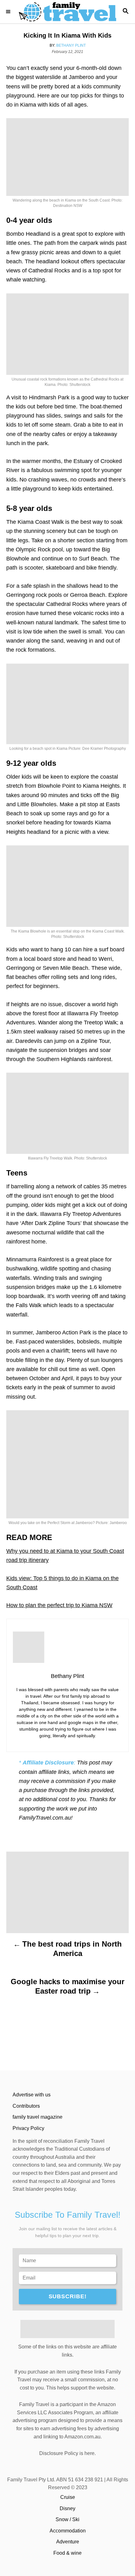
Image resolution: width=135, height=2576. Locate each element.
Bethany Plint (71, 45)
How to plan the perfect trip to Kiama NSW (59, 1605)
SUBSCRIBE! (68, 2296)
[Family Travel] (67, 12)
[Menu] (9, 12)
